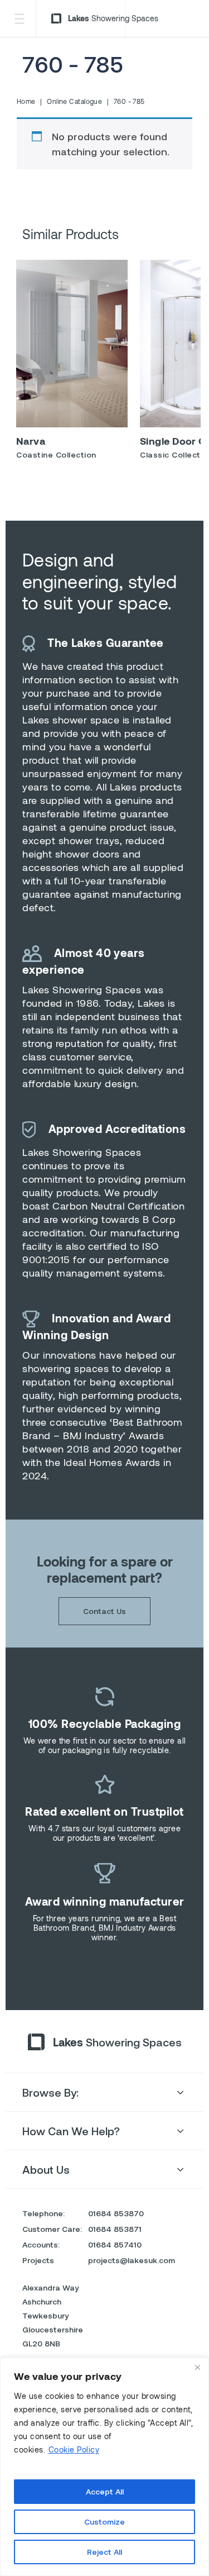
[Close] (197, 2367)
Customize (104, 2522)
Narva (31, 441)
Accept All (105, 2491)
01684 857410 (115, 2244)
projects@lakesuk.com (132, 2260)
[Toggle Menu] (19, 19)
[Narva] (72, 344)
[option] (72, 363)
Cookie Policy (74, 2449)
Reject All (104, 2552)
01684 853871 (115, 2229)
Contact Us (104, 1611)
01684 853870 (116, 2213)
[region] (104, 2467)
